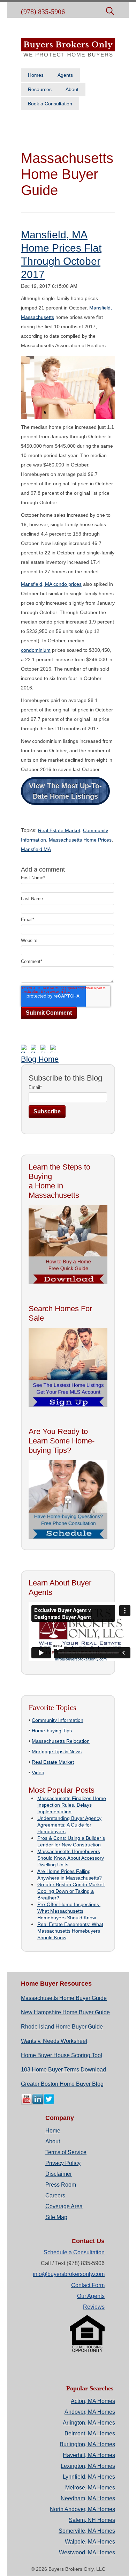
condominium (36, 650)
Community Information (58, 1720)
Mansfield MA (36, 849)
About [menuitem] (72, 89)
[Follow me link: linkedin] (38, 2103)
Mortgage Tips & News (57, 1752)
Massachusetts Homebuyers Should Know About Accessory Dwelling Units (71, 1858)
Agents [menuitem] (65, 75)
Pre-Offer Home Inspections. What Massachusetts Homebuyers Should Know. (69, 1911)
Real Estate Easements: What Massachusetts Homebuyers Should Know (70, 1931)
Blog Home (40, 1059)
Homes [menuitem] (36, 75)
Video (38, 1772)
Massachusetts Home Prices (80, 840)
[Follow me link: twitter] (49, 2103)
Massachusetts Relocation (61, 1741)
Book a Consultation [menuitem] (50, 104)
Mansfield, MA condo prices (51, 584)
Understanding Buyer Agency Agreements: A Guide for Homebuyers (69, 1825)
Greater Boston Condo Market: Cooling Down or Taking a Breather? (71, 1891)
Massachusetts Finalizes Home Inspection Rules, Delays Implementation (72, 1805)
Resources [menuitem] (40, 89)
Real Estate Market (59, 830)
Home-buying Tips (52, 1731)
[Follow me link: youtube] (27, 2103)
